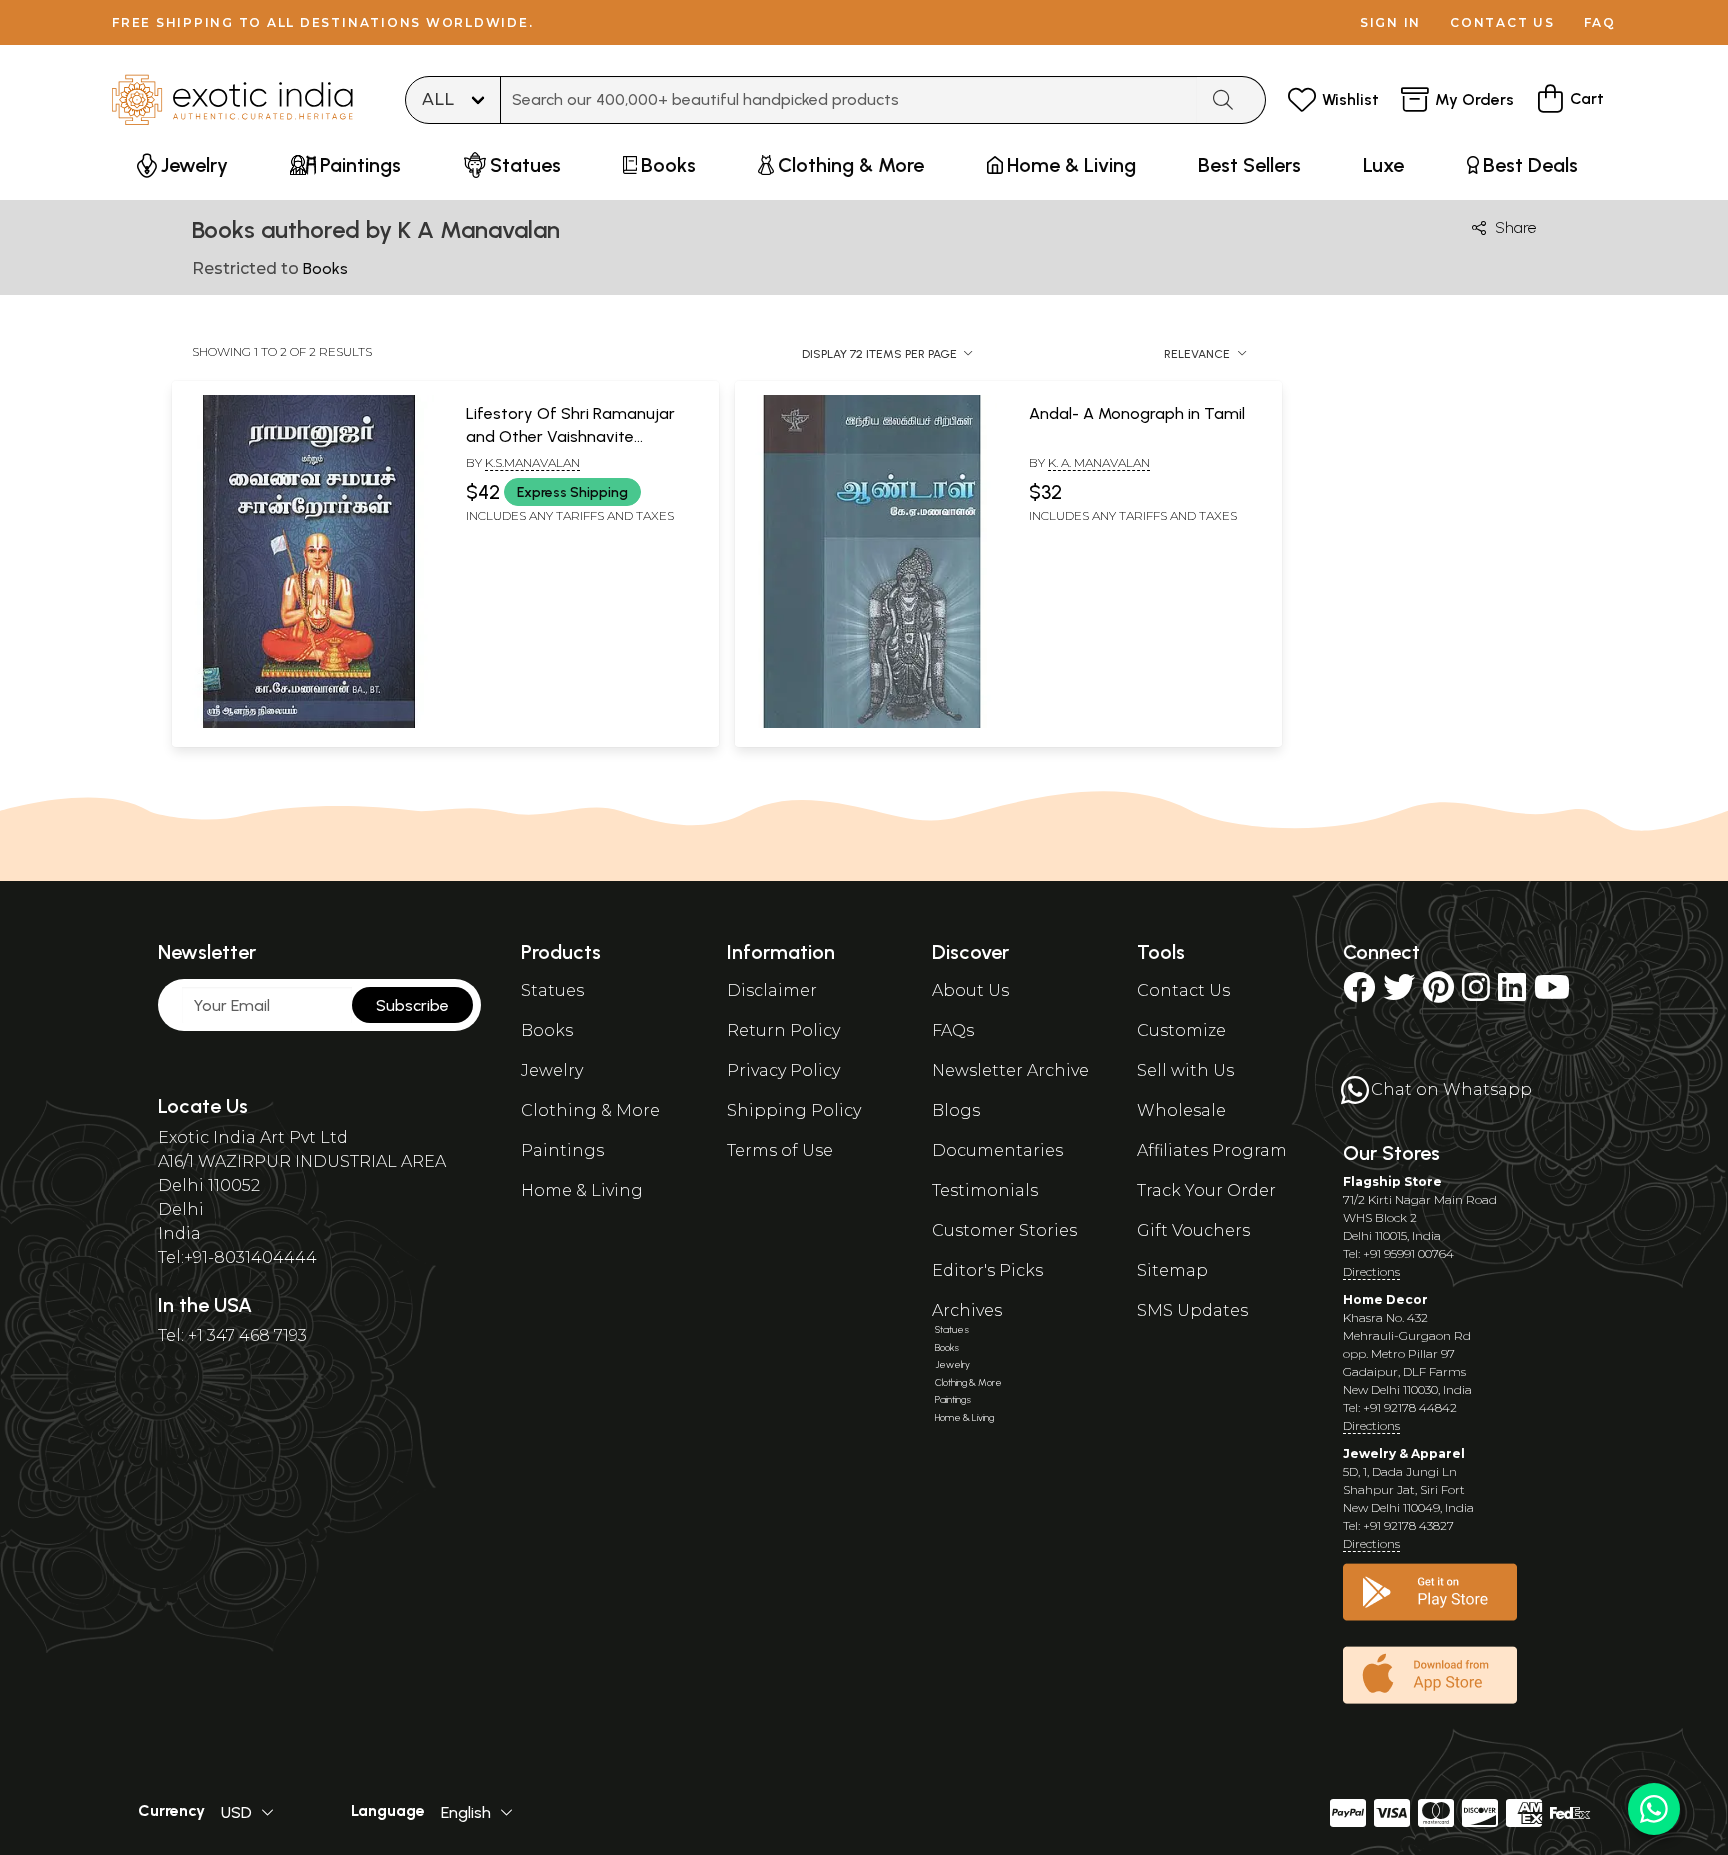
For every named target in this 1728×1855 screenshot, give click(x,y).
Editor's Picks (987, 1270)
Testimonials (985, 1190)
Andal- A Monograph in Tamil (1137, 413)
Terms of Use (780, 1150)
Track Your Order (1206, 1190)
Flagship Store (1392, 1181)
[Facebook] (1359, 993)
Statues (552, 990)
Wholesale (1181, 1110)
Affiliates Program (1212, 1150)
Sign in (1390, 22)
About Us (970, 990)
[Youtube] (1552, 993)
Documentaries (997, 1150)
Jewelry (552, 1070)
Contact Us (1183, 990)
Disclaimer (772, 990)
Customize (1181, 1030)
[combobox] (849, 100)
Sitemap (1172, 1270)
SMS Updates (1192, 1310)
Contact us (1502, 22)
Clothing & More (590, 1110)
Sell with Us (1185, 1070)
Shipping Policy (794, 1110)
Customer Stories (1004, 1230)
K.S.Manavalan (532, 462)
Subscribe (412, 1005)
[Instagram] (1476, 993)
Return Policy (783, 1030)
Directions (1371, 1271)
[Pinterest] (1438, 993)
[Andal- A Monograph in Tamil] (872, 724)
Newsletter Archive (1010, 1070)
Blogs (956, 1110)
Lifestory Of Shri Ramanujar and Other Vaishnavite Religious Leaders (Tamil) (570, 436)
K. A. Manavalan (1099, 462)
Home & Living (582, 1190)
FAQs (953, 1030)
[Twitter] (1399, 993)
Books (547, 1030)
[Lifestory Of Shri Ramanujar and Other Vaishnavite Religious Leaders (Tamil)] (309, 724)
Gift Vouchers (1193, 1230)
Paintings (562, 1150)
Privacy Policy (783, 1070)
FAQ (1600, 22)
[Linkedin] (1512, 993)
